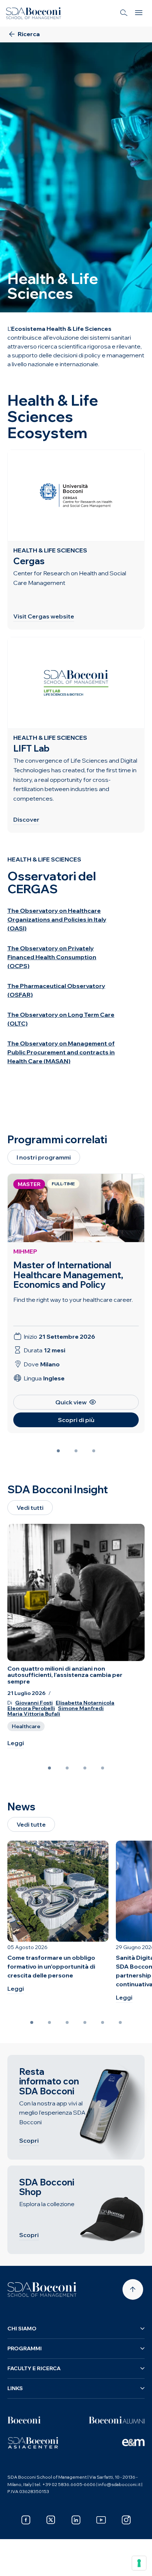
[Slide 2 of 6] (49, 2022)
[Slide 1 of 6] (32, 2022)
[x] (51, 2520)
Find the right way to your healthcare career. (73, 1300)
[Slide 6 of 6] (120, 2022)
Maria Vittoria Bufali (34, 1714)
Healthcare (26, 1726)
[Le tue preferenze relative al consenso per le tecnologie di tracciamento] (139, 2563)
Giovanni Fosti (34, 1703)
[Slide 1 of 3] (58, 1451)
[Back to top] (133, 2289)
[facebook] (26, 2520)
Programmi (25, 2348)
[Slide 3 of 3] (94, 1451)
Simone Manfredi (81, 1708)
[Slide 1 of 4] (49, 1768)
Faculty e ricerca (34, 2368)
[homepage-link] (34, 13)
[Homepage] (42, 2289)
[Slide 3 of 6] (67, 2022)
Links (15, 2388)
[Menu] (139, 13)
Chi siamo (22, 2329)
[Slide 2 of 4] (67, 1768)
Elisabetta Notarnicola (85, 1703)
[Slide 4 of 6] (85, 2022)
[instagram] (126, 2520)
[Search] (124, 13)
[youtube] (101, 2520)
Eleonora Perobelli (31, 1708)
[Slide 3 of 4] (85, 1768)
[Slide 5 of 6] (103, 2022)
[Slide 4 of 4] (103, 1768)
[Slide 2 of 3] (76, 1451)
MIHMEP (25, 1251)
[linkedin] (76, 2520)
